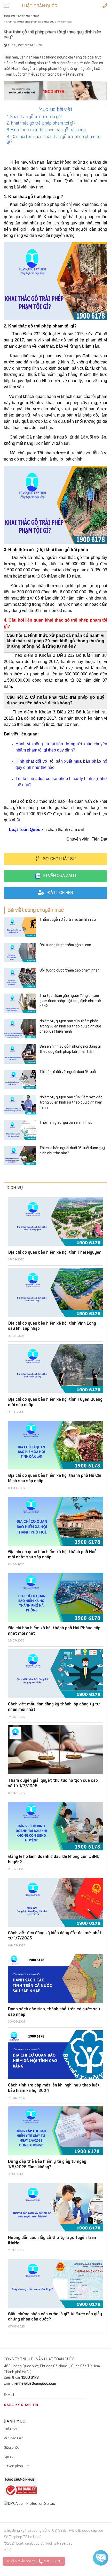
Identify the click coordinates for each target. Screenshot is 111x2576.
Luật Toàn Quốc (39, 6)
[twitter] (20, 2567)
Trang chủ (9, 16)
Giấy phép (12, 2448)
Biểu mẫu (11, 2429)
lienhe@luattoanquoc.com (35, 2384)
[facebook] (9, 2567)
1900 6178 (30, 2378)
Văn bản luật (13, 2438)
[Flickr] (50, 2567)
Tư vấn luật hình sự (28, 16)
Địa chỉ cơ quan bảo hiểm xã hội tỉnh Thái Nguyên (55, 1253)
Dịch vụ (10, 2457)
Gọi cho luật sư (59, 859)
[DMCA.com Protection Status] (55, 2504)
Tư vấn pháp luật (17, 2466)
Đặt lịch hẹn (60, 893)
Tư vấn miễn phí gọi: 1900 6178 (34, 2561)
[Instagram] (38, 2567)
